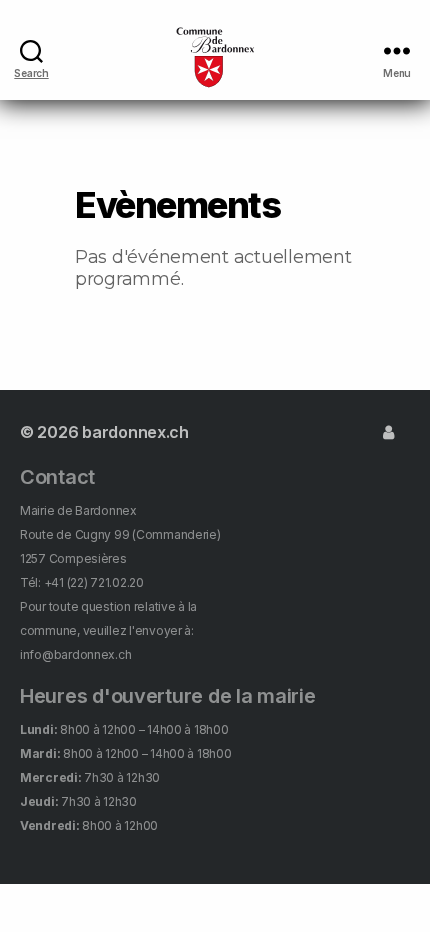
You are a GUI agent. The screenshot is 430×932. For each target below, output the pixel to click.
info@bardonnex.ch (75, 654)
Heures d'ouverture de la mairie (168, 696)
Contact (57, 477)
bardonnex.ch (135, 432)
